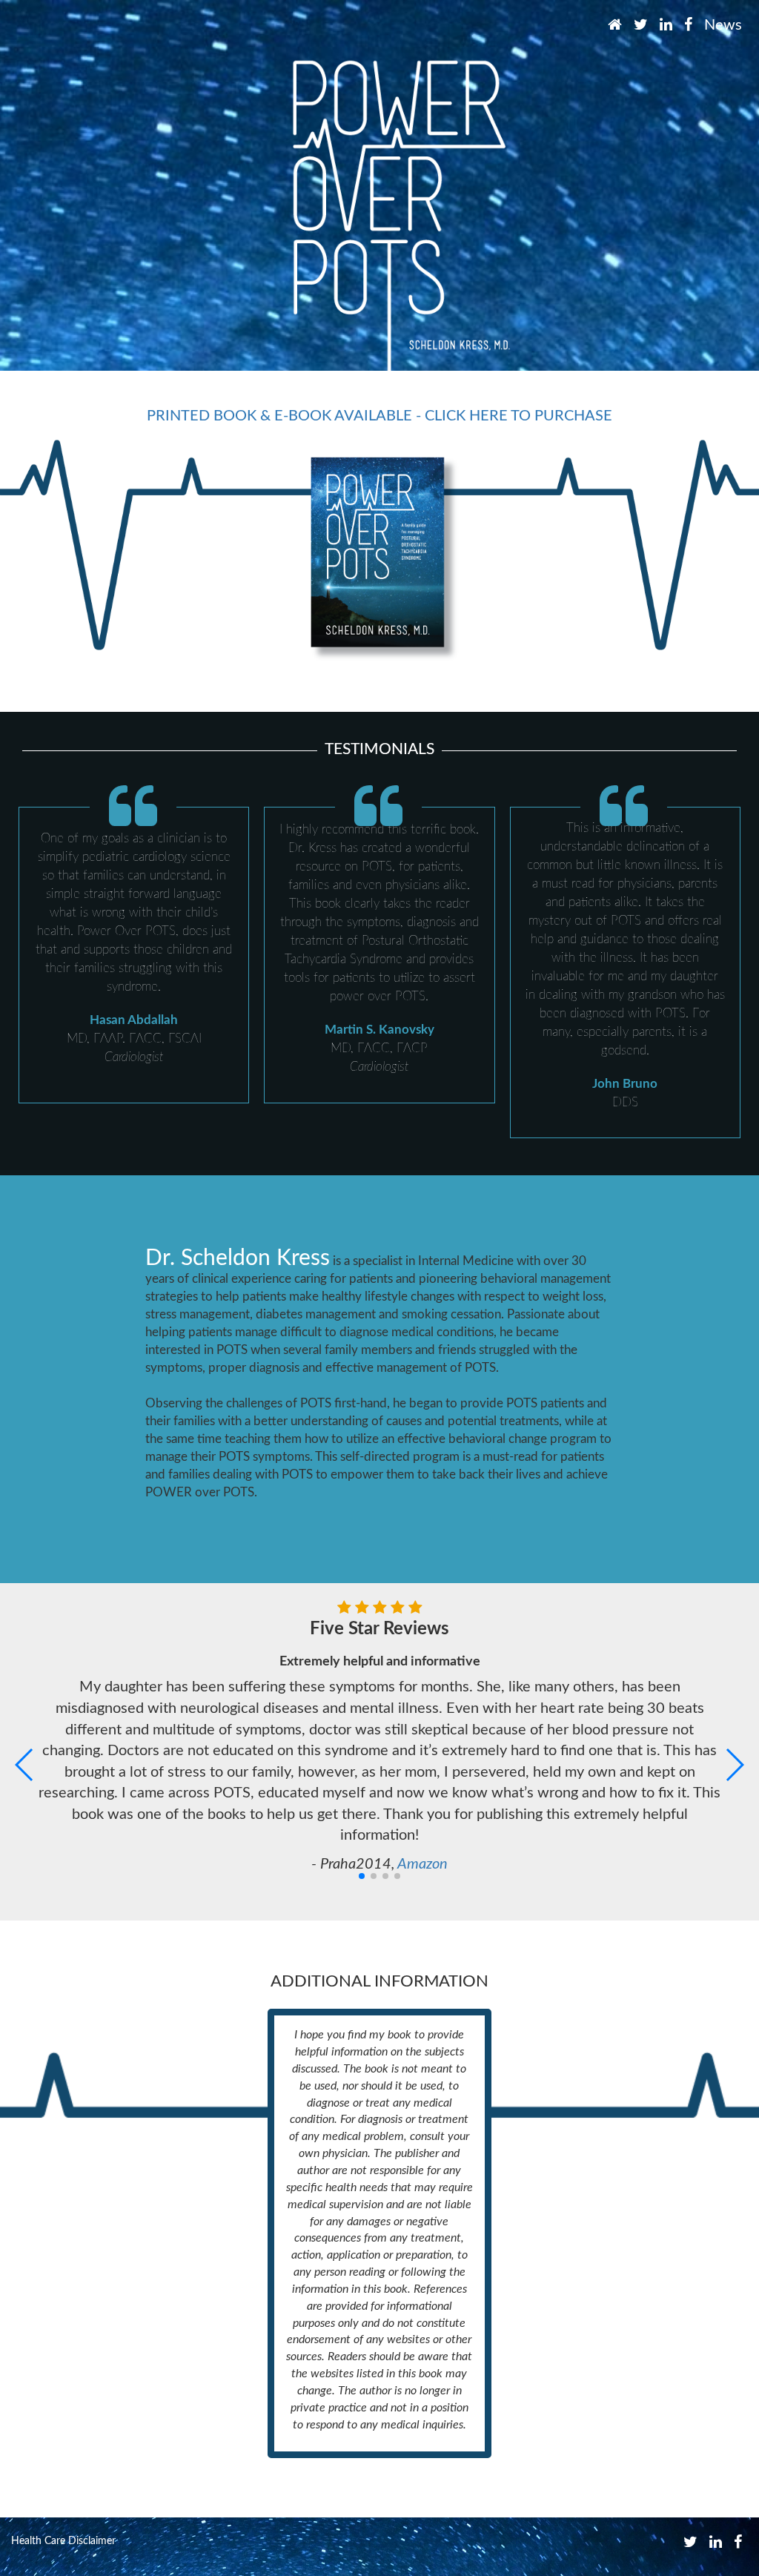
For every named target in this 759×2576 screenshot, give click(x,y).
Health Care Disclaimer (63, 2541)
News (723, 25)
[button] (25, 1765)
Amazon (422, 1864)
